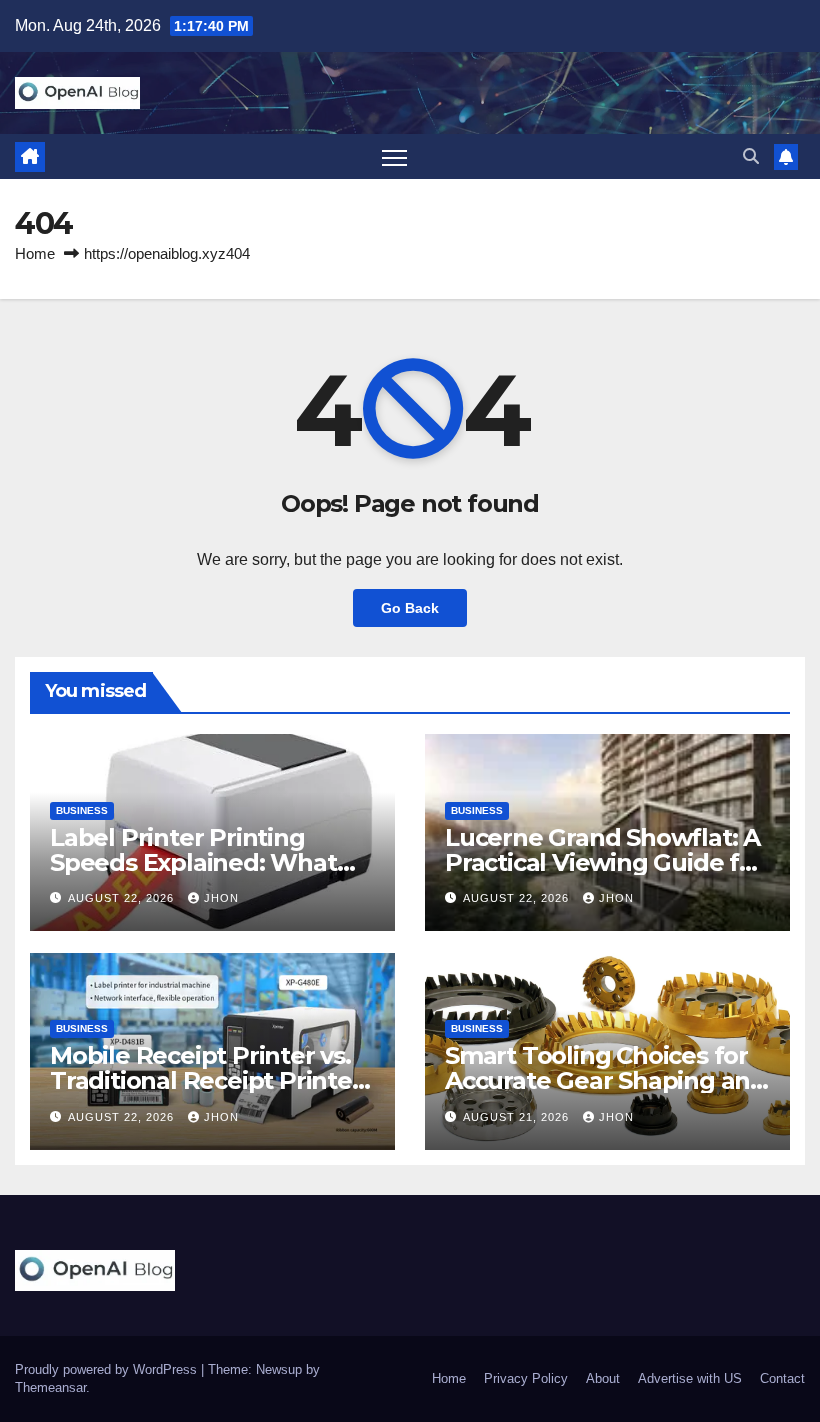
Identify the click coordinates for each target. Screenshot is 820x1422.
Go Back (410, 608)
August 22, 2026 (123, 898)
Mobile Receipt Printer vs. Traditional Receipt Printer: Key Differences (208, 1080)
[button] (751, 156)
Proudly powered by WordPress (108, 1369)
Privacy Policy (526, 1378)
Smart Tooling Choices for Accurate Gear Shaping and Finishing (605, 1080)
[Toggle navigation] (394, 156)
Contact (782, 1378)
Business (82, 810)
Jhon (221, 898)
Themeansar (50, 1387)
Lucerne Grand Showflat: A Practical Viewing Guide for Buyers (604, 862)
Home (35, 253)
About (603, 1378)
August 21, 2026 (518, 1117)
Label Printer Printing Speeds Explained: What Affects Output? (193, 862)
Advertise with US (690, 1378)
